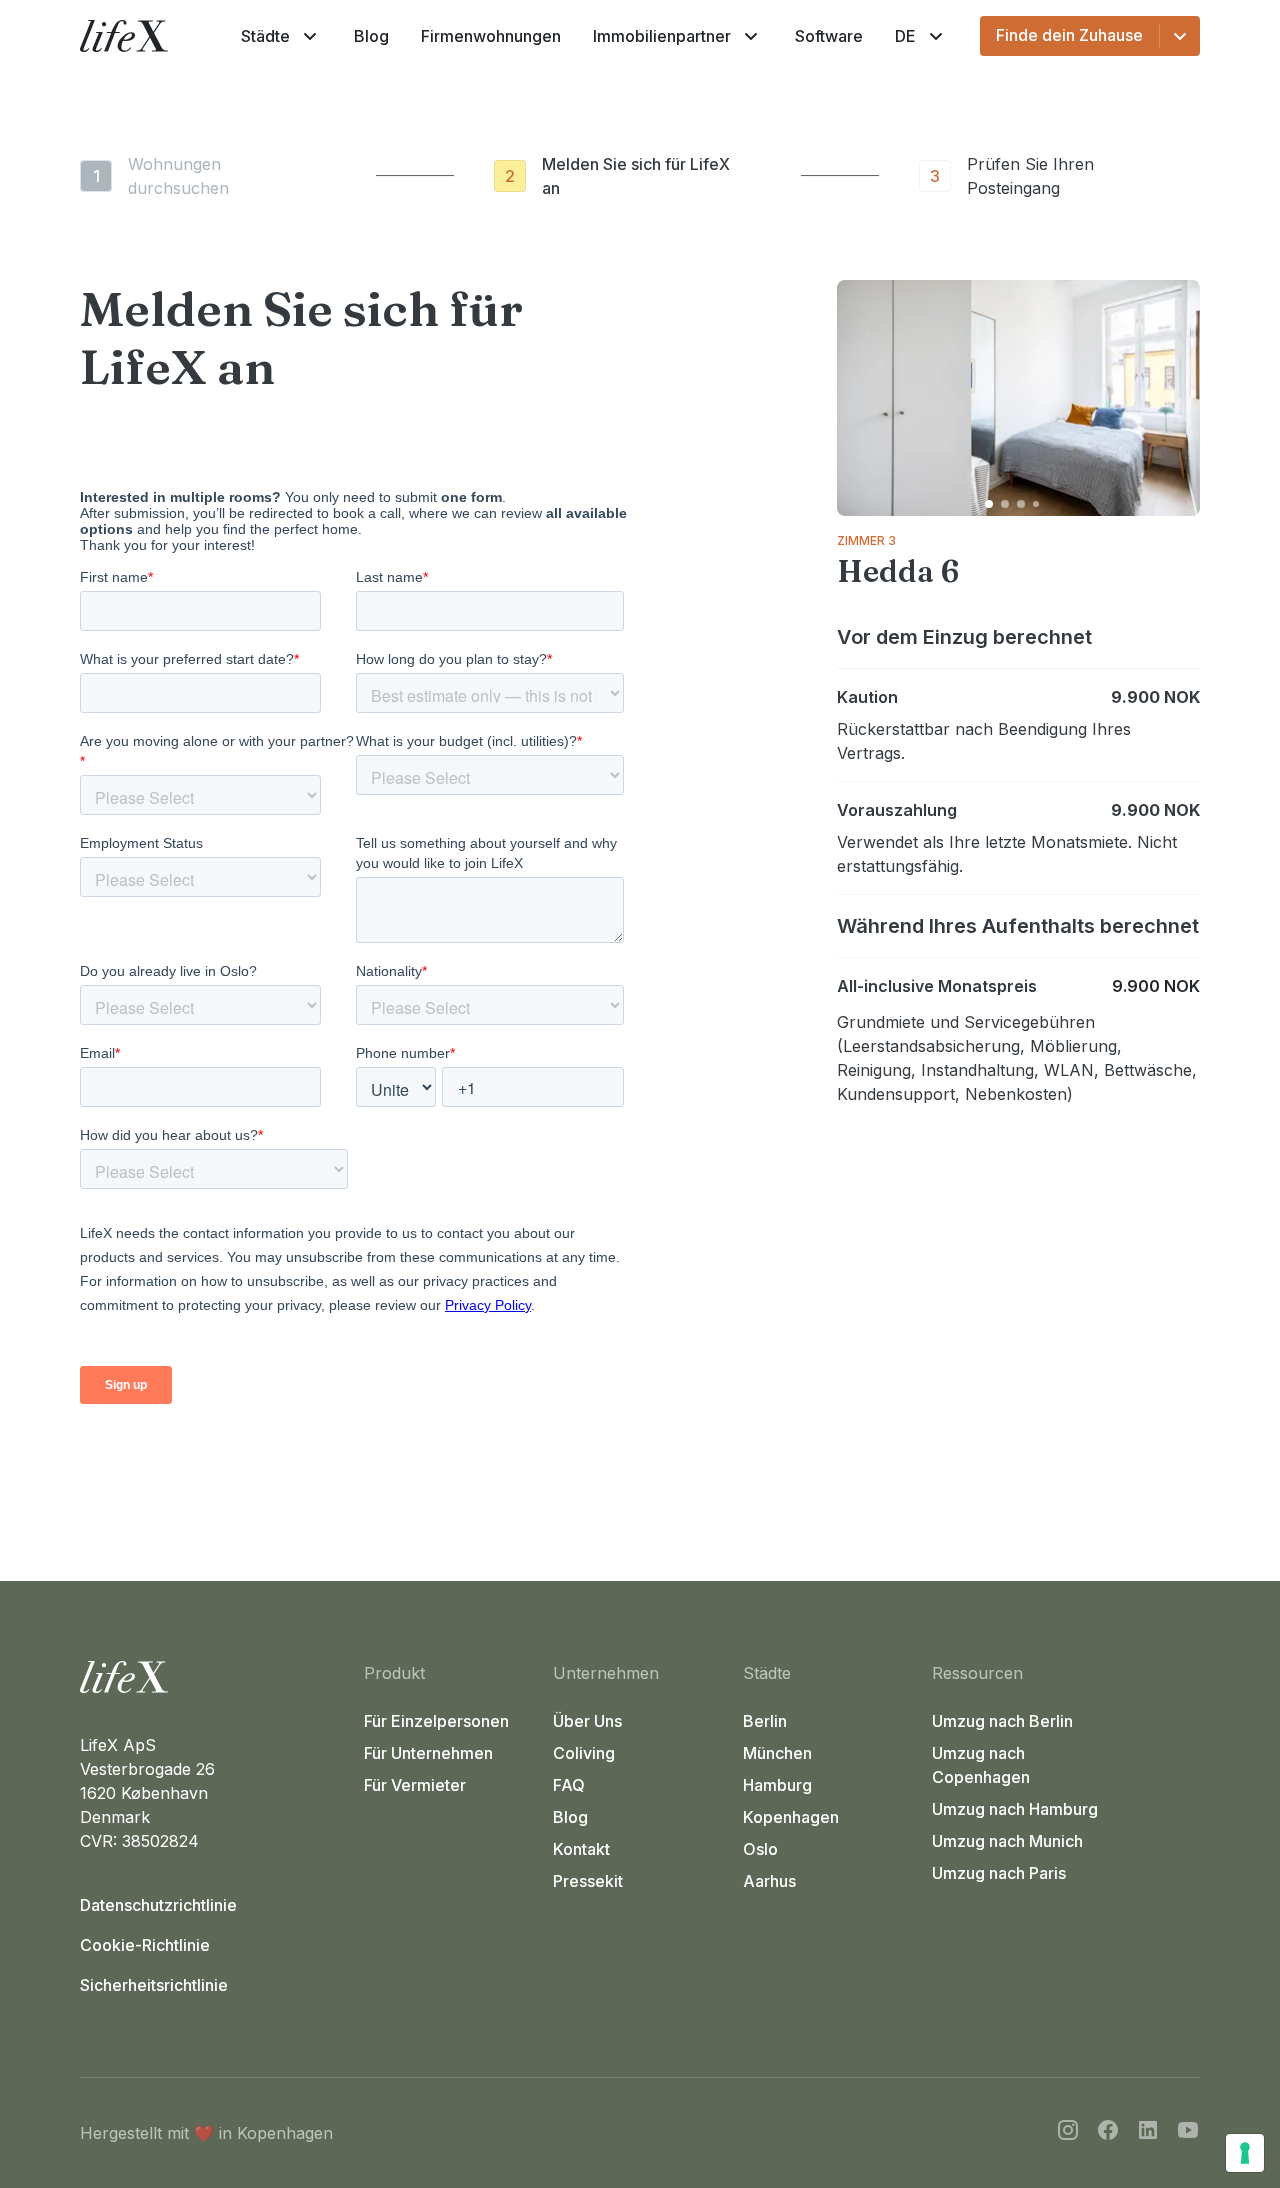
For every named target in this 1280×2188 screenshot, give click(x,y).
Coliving (584, 1753)
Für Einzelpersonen (436, 1721)
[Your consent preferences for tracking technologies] (1245, 2153)
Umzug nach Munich (1007, 1841)
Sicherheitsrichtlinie (154, 1985)
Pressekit (588, 1881)
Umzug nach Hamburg (1015, 1809)
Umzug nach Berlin (1002, 1721)
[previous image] (861, 398)
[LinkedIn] (1148, 2133)
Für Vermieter (415, 1785)
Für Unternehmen (428, 1753)
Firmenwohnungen (491, 36)
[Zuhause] (214, 1677)
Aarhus (769, 1881)
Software (829, 36)
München (777, 1753)
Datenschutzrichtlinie (158, 1905)
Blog (371, 36)
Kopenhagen (791, 1817)
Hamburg (777, 1785)
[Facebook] (1108, 2133)
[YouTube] (1188, 2133)
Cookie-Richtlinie (145, 1945)
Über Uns (587, 1721)
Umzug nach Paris (999, 1873)
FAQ (569, 1785)
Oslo (760, 1849)
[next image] (1176, 398)
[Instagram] (1068, 2133)
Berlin (765, 1721)
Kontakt (581, 1849)
